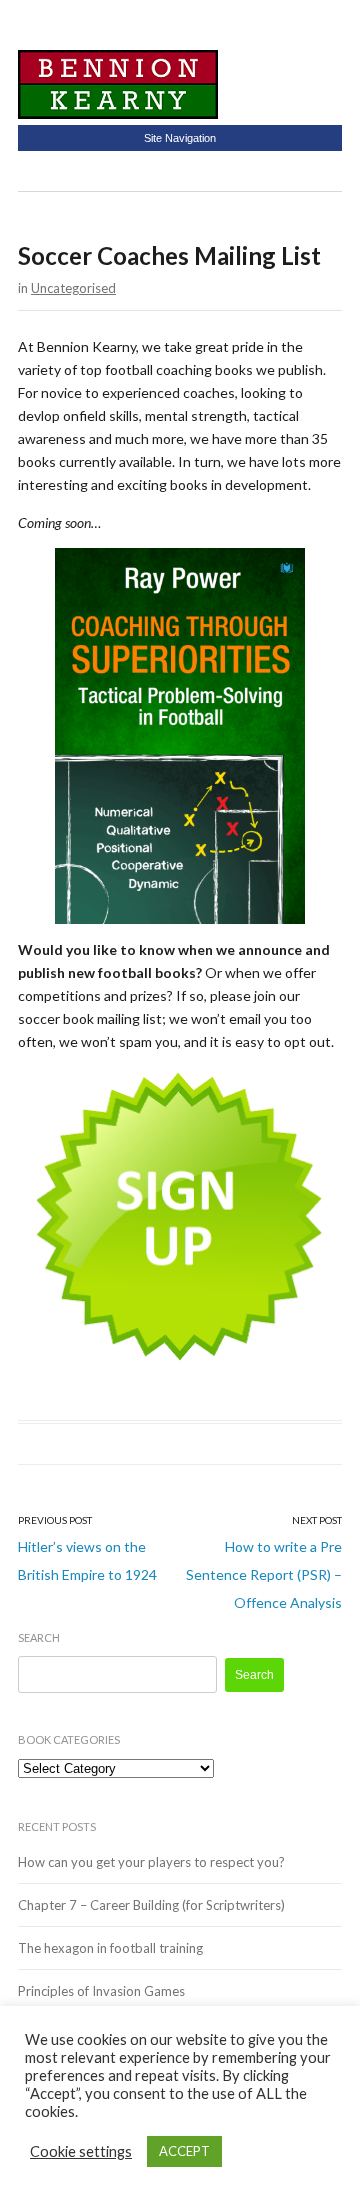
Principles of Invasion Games (101, 1991)
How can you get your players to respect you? (151, 1862)
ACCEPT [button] (184, 2151)
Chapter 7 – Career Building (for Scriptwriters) (151, 1905)
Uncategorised (73, 288)
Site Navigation (180, 138)
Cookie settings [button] (81, 2151)
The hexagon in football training (110, 1948)
